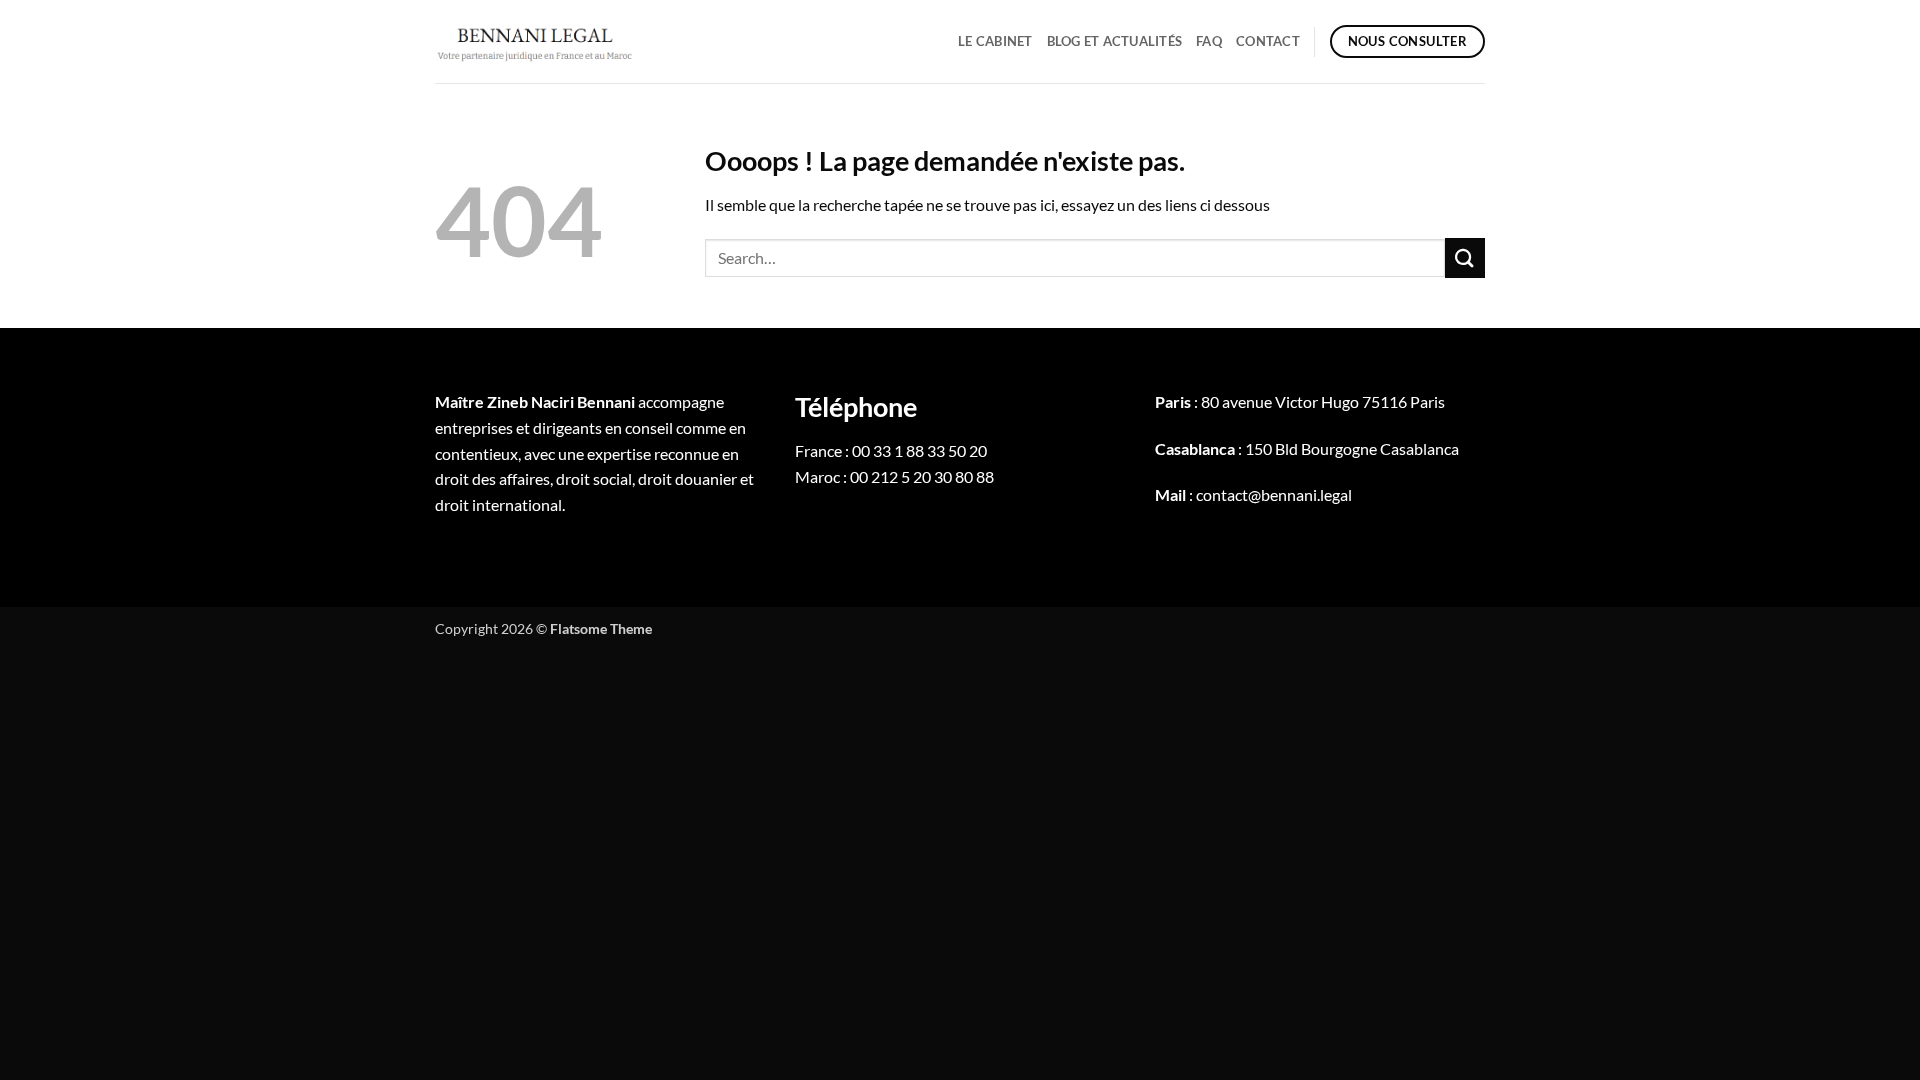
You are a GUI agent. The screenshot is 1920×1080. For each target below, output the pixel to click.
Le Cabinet (995, 41)
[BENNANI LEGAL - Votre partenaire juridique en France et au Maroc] (535, 41)
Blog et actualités (1115, 41)
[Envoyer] (1465, 257)
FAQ (1209, 41)
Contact (1268, 41)
